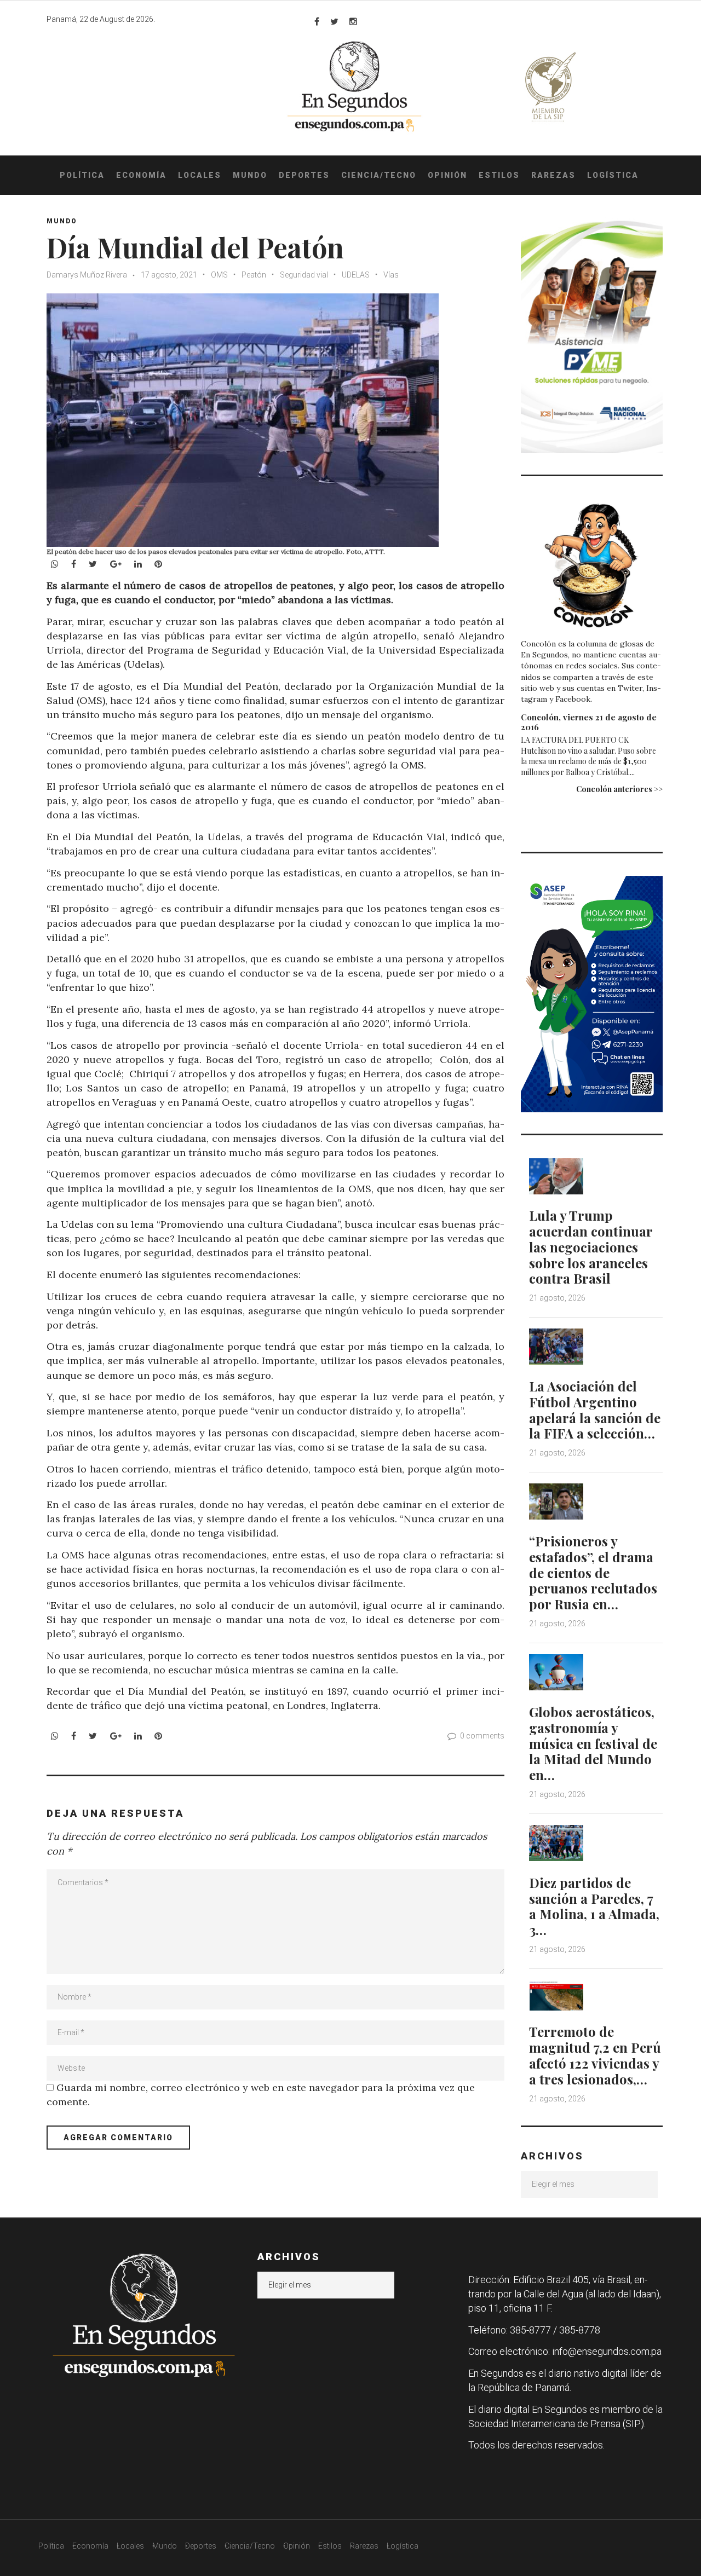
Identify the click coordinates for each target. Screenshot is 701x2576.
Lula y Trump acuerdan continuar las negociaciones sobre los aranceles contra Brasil (591, 1247)
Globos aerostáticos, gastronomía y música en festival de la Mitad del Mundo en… (593, 1743)
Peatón (254, 275)
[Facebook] (317, 21)
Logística (613, 175)
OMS (219, 275)
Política (82, 175)
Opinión (447, 175)
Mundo (250, 175)
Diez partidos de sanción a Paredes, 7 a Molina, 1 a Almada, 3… (594, 1906)
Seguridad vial (304, 275)
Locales (200, 175)
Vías (391, 275)
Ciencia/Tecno (379, 175)
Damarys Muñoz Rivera (87, 275)
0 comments (482, 1736)
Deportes (304, 175)
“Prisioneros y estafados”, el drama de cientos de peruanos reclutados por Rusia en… (593, 1572)
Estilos (499, 175)
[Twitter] (334, 21)
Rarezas (553, 175)
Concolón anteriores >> (619, 789)
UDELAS (356, 275)
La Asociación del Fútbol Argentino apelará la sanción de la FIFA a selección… (595, 1410)
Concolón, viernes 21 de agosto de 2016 (589, 722)
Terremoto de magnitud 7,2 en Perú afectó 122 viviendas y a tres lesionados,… (595, 2055)
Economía (141, 175)
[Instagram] (353, 21)
